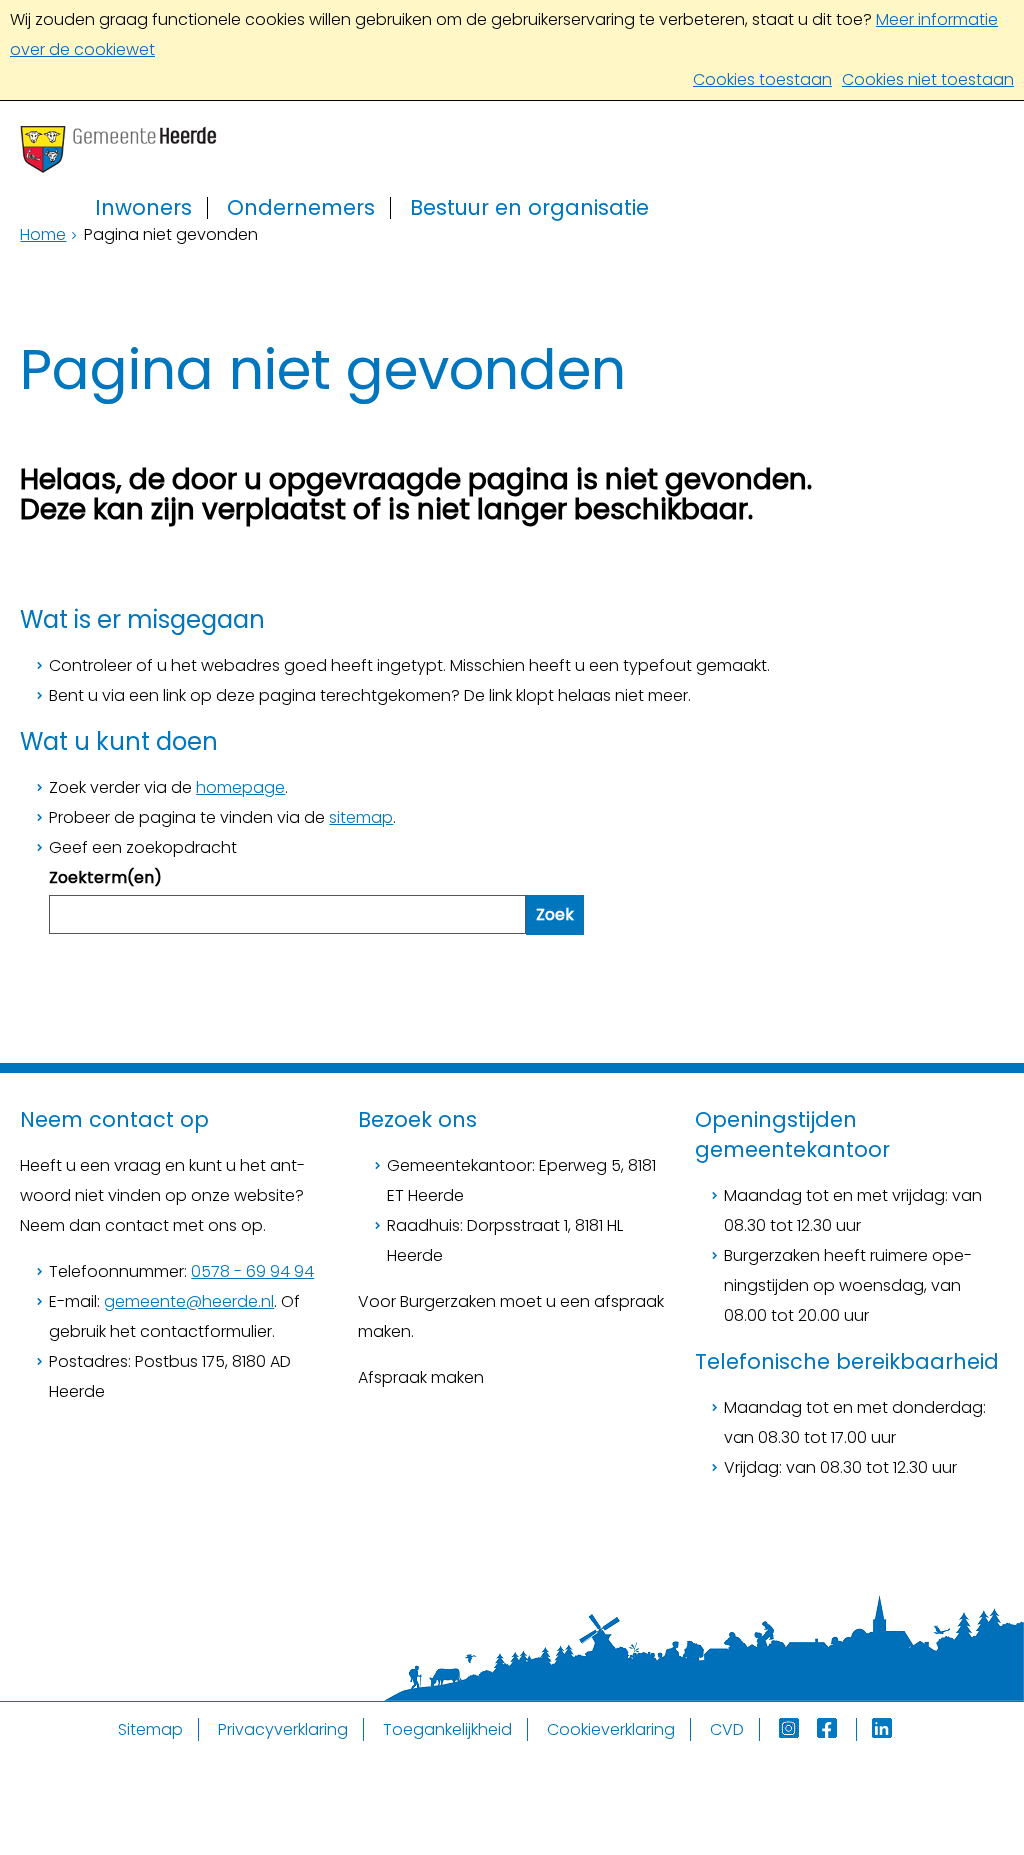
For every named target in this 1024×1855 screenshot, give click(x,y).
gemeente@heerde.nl (189, 1301)
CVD (727, 1729)
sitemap (361, 817)
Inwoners (143, 208)
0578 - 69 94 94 (252, 1271)
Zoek (555, 914)
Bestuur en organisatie (529, 208)
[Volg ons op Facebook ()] (837, 1729)
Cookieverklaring (611, 1729)
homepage (240, 787)
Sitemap (150, 1729)
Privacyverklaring (283, 1729)
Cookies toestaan (762, 79)
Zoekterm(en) (105, 877)
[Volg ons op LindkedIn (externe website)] (884, 1729)
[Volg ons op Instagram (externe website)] (791, 1729)
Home (43, 234)
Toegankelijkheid (447, 1729)
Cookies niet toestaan (928, 79)
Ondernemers (301, 208)
